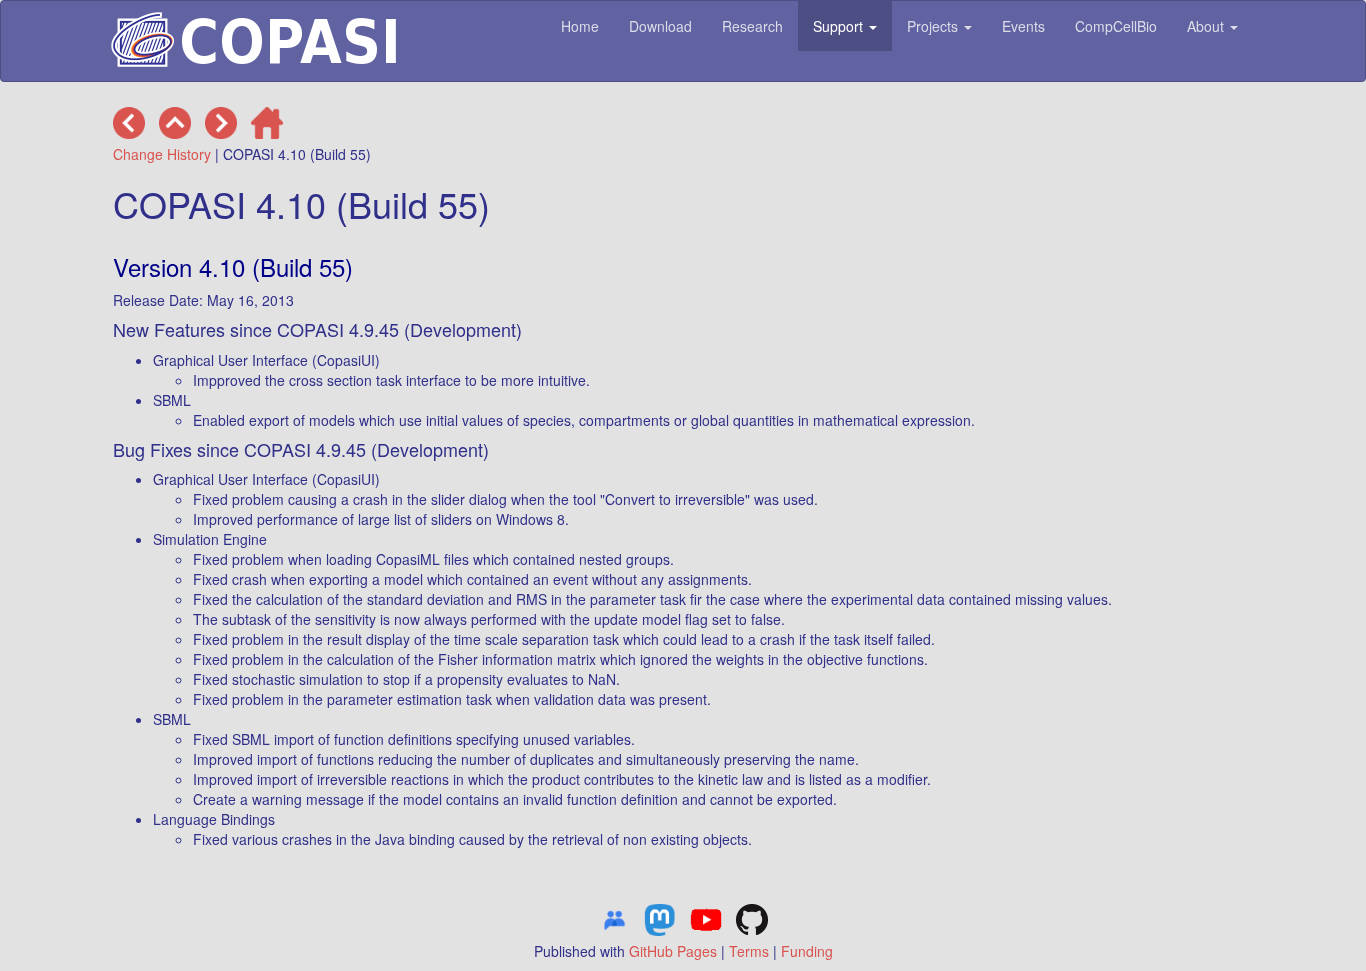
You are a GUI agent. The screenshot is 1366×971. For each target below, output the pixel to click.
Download (660, 26)
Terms (749, 951)
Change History (162, 154)
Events (1023, 26)
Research (752, 26)
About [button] (1207, 26)
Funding (807, 951)
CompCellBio (1116, 26)
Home (580, 26)
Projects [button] (934, 26)
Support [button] (840, 26)
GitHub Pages (673, 951)
